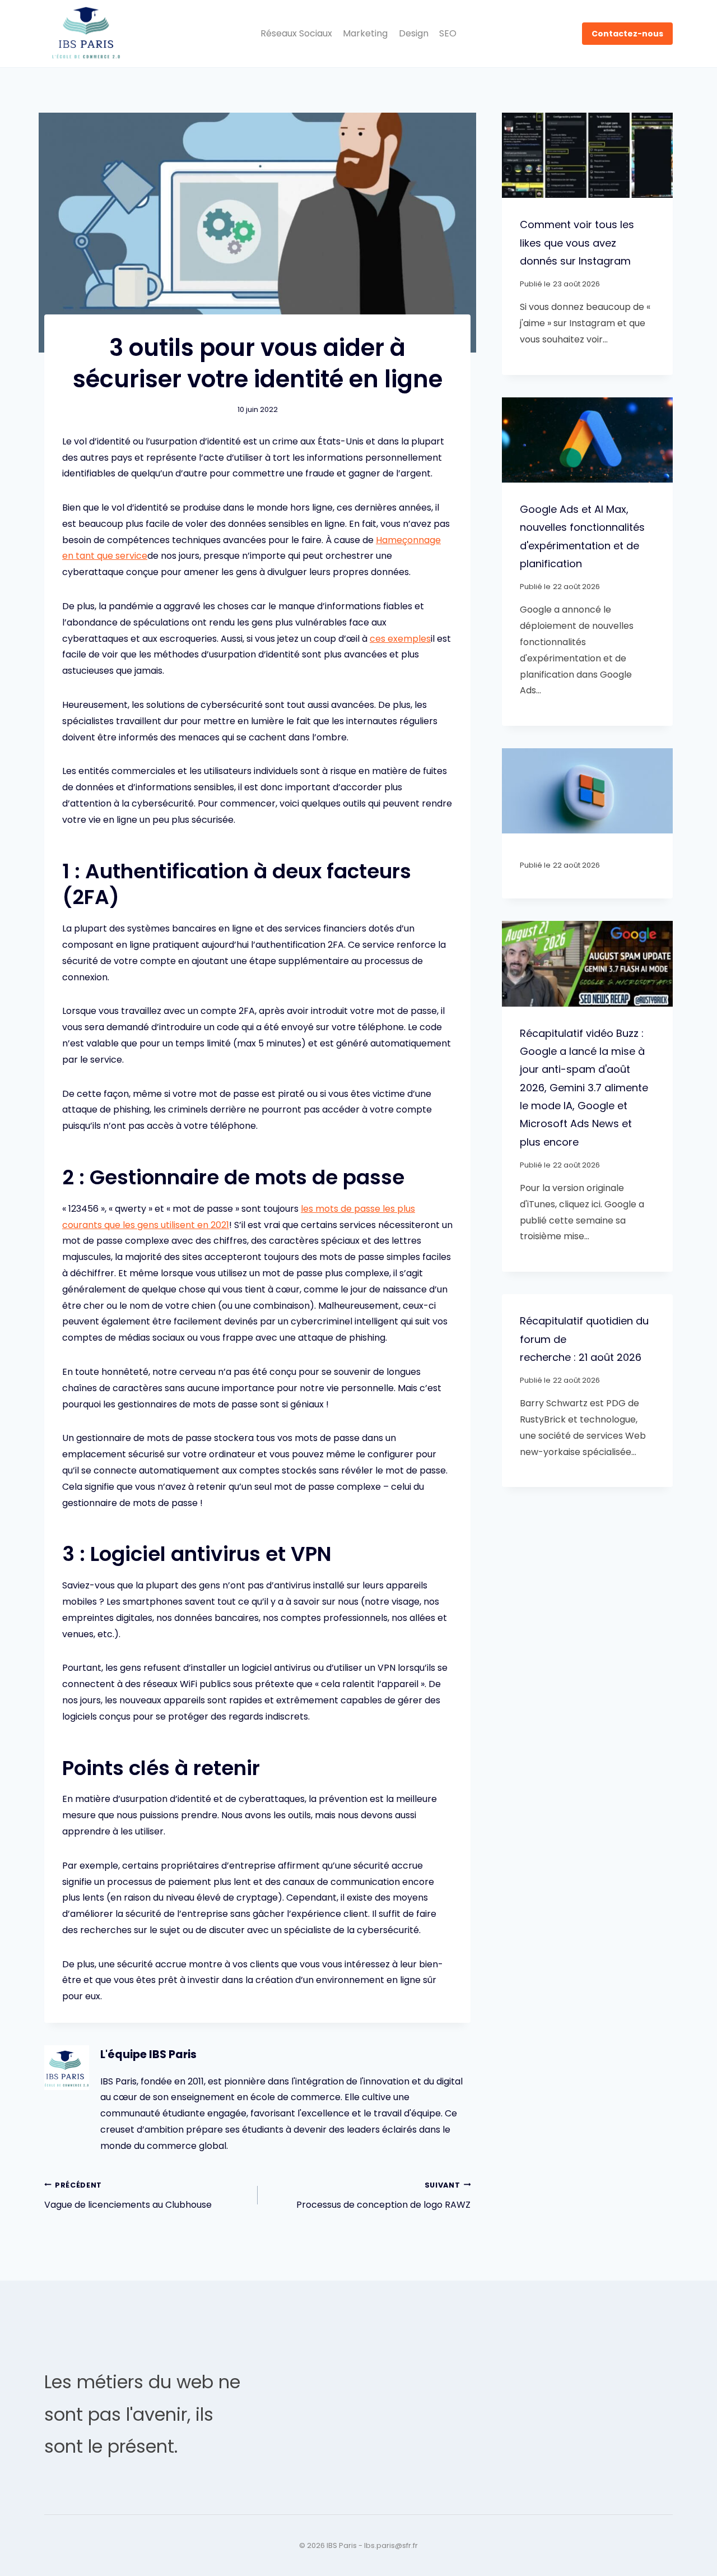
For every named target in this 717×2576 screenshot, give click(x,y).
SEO (448, 33)
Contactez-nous (627, 34)
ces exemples (400, 639)
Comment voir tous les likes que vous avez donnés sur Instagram (577, 243)
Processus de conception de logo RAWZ (383, 2196)
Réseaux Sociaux (296, 33)
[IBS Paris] (86, 34)
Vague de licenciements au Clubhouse (128, 2196)
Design (414, 33)
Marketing (365, 33)
